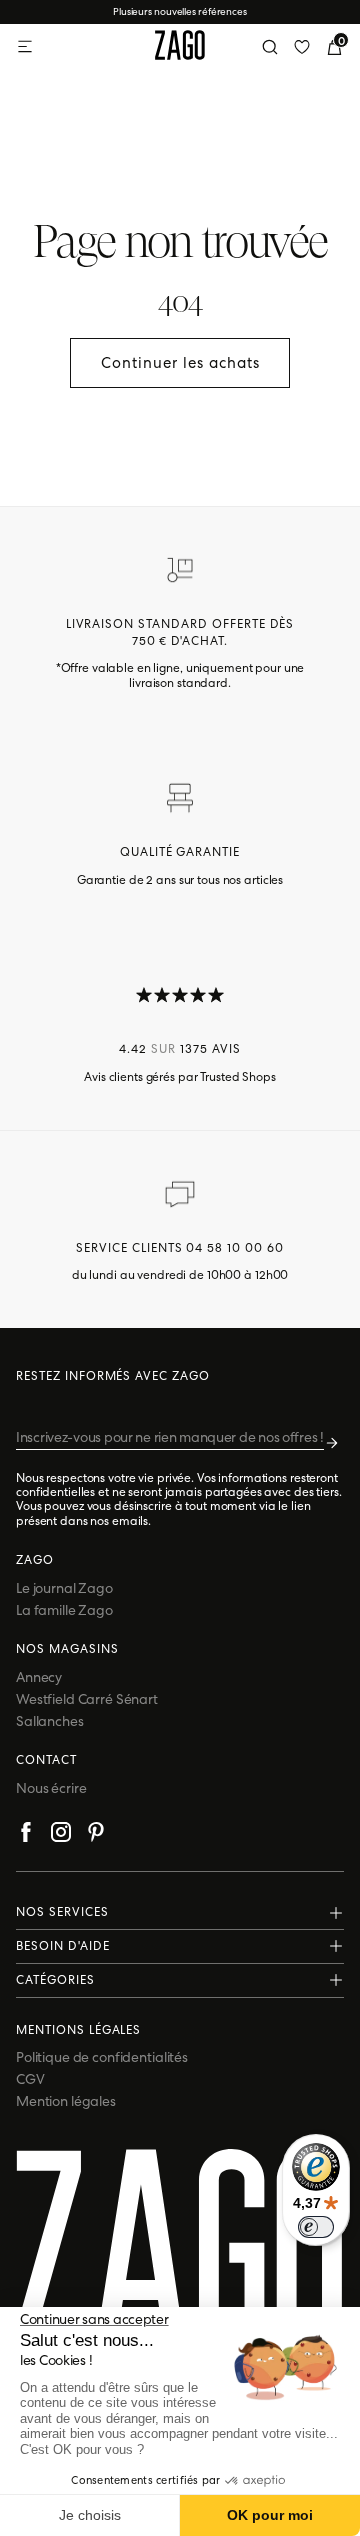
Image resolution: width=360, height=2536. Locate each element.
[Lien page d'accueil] (179, 47)
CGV (30, 2079)
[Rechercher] (270, 47)
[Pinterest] (96, 1835)
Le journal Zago (64, 1588)
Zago (35, 1560)
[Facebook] (26, 1835)
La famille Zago (64, 1610)
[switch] (316, 2227)
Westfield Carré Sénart (87, 1699)
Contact (46, 1760)
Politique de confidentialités (102, 2057)
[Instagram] (61, 1835)
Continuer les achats (180, 363)
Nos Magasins (67, 1649)
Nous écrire (51, 1788)
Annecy (39, 1677)
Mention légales (66, 2101)
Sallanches (50, 1721)
